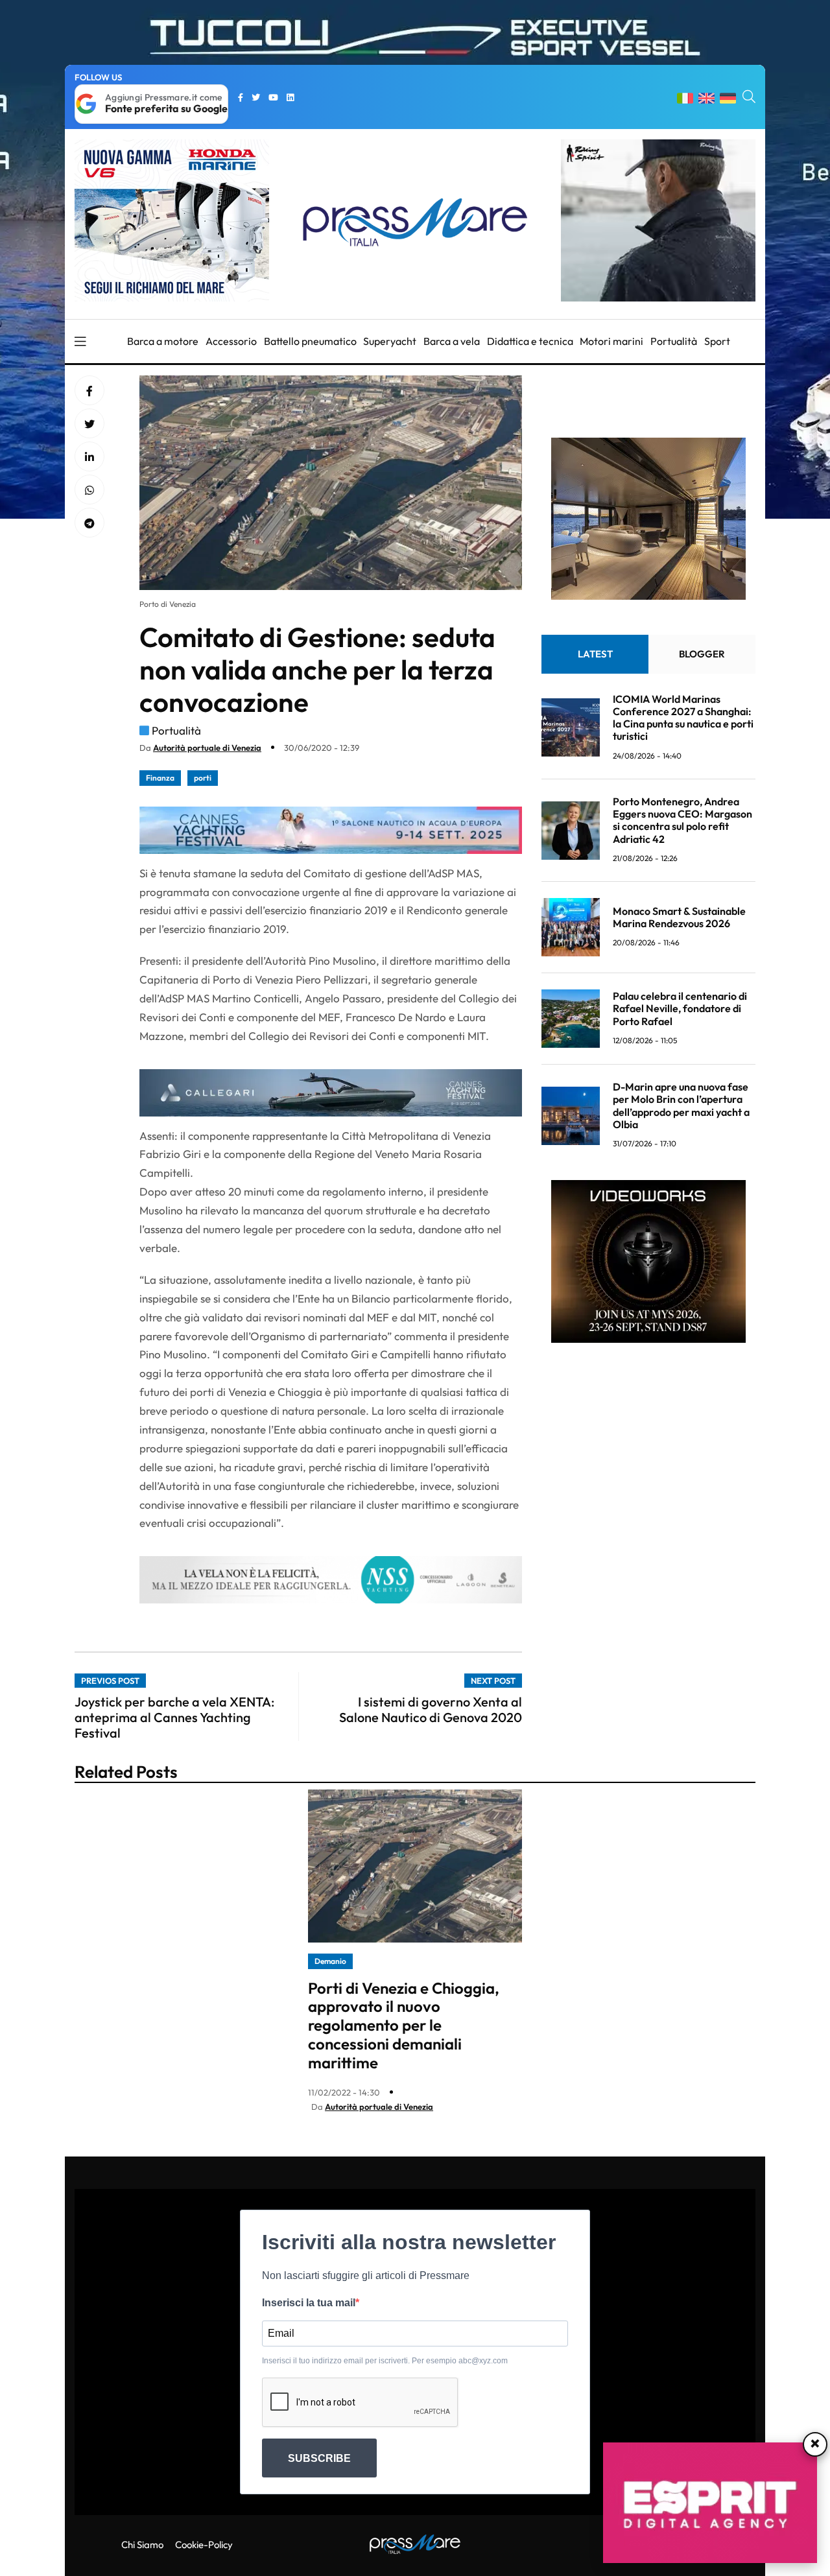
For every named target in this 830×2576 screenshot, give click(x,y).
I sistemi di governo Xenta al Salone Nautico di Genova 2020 (431, 1709)
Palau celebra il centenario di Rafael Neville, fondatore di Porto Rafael (680, 1008)
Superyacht (390, 341)
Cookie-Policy (204, 2545)
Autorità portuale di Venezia (207, 748)
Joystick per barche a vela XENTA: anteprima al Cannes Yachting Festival (174, 1717)
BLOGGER (702, 654)
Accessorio (231, 341)
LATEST (595, 654)
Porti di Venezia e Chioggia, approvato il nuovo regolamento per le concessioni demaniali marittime (404, 2025)
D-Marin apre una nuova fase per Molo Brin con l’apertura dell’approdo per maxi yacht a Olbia (681, 1105)
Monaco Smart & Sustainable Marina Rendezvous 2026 (679, 917)
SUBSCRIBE (319, 2458)
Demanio (330, 1961)
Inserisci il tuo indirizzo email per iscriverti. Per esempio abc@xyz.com (385, 2361)
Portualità (674, 341)
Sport (717, 341)
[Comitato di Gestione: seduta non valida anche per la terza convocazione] (89, 457)
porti (203, 778)
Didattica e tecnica (530, 341)
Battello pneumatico (310, 341)
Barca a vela (452, 341)
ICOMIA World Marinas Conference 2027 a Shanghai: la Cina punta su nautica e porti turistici (683, 718)
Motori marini (611, 341)
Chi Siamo (142, 2545)
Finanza (160, 778)
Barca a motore (163, 341)
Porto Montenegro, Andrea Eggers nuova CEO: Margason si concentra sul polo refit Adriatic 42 (682, 820)
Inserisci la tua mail (309, 2303)
